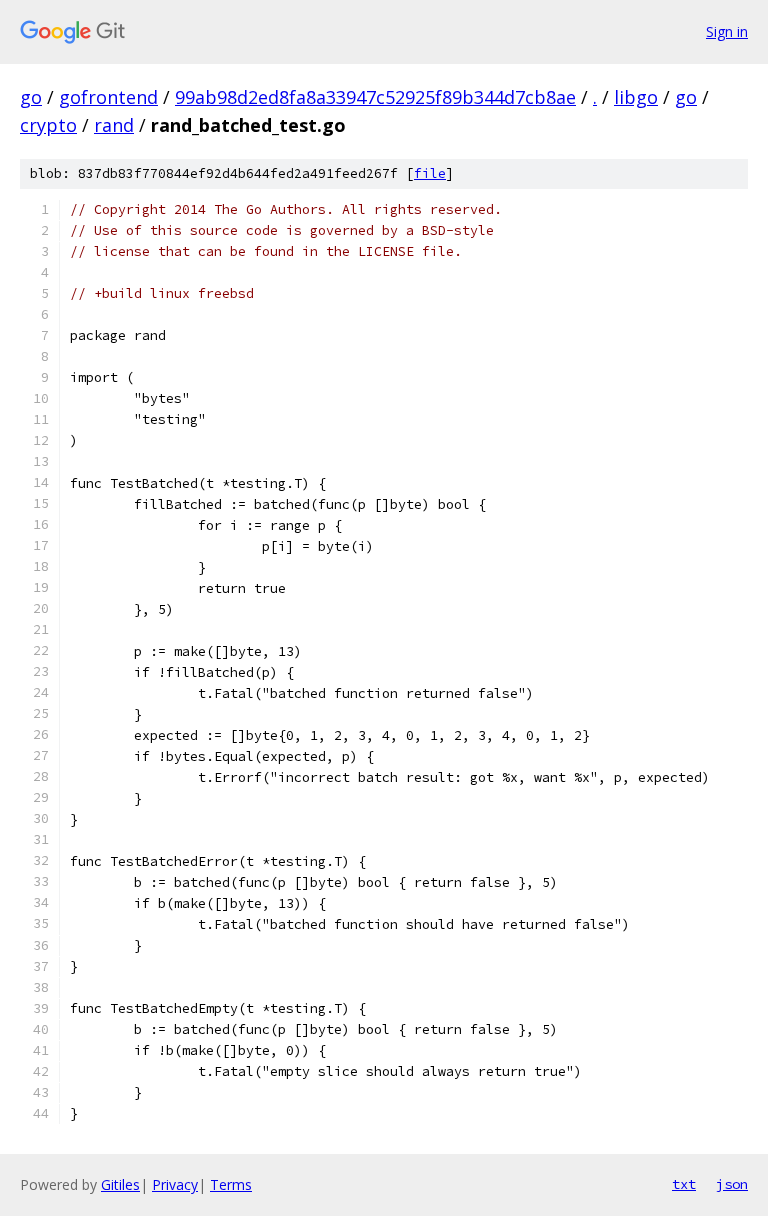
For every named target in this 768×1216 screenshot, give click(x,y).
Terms (231, 1184)
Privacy (175, 1184)
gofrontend (108, 97)
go (31, 97)
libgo (636, 97)
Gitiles (120, 1184)
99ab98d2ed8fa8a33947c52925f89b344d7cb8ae (375, 97)
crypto (48, 125)
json (732, 1184)
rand (114, 125)
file (430, 173)
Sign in (727, 31)
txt (684, 1184)
